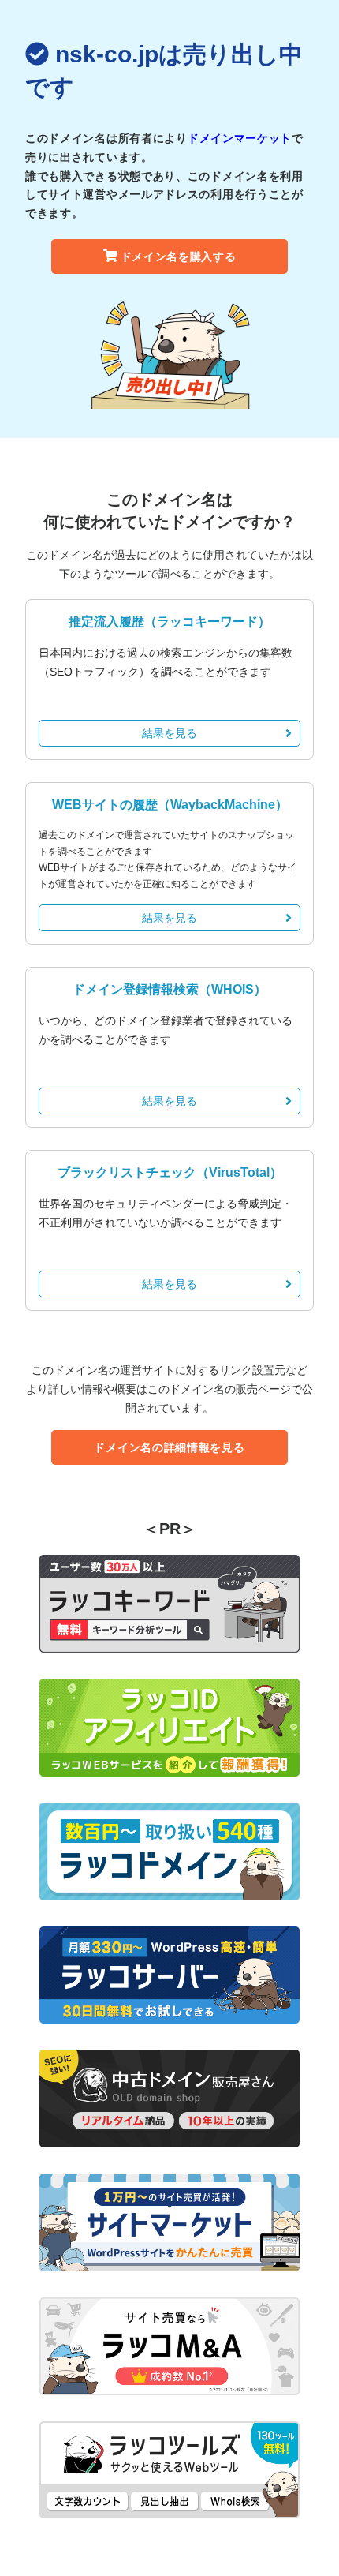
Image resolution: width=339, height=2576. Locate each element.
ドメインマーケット (240, 138)
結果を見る (169, 733)
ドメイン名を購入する (179, 256)
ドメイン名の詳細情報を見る (169, 1447)
